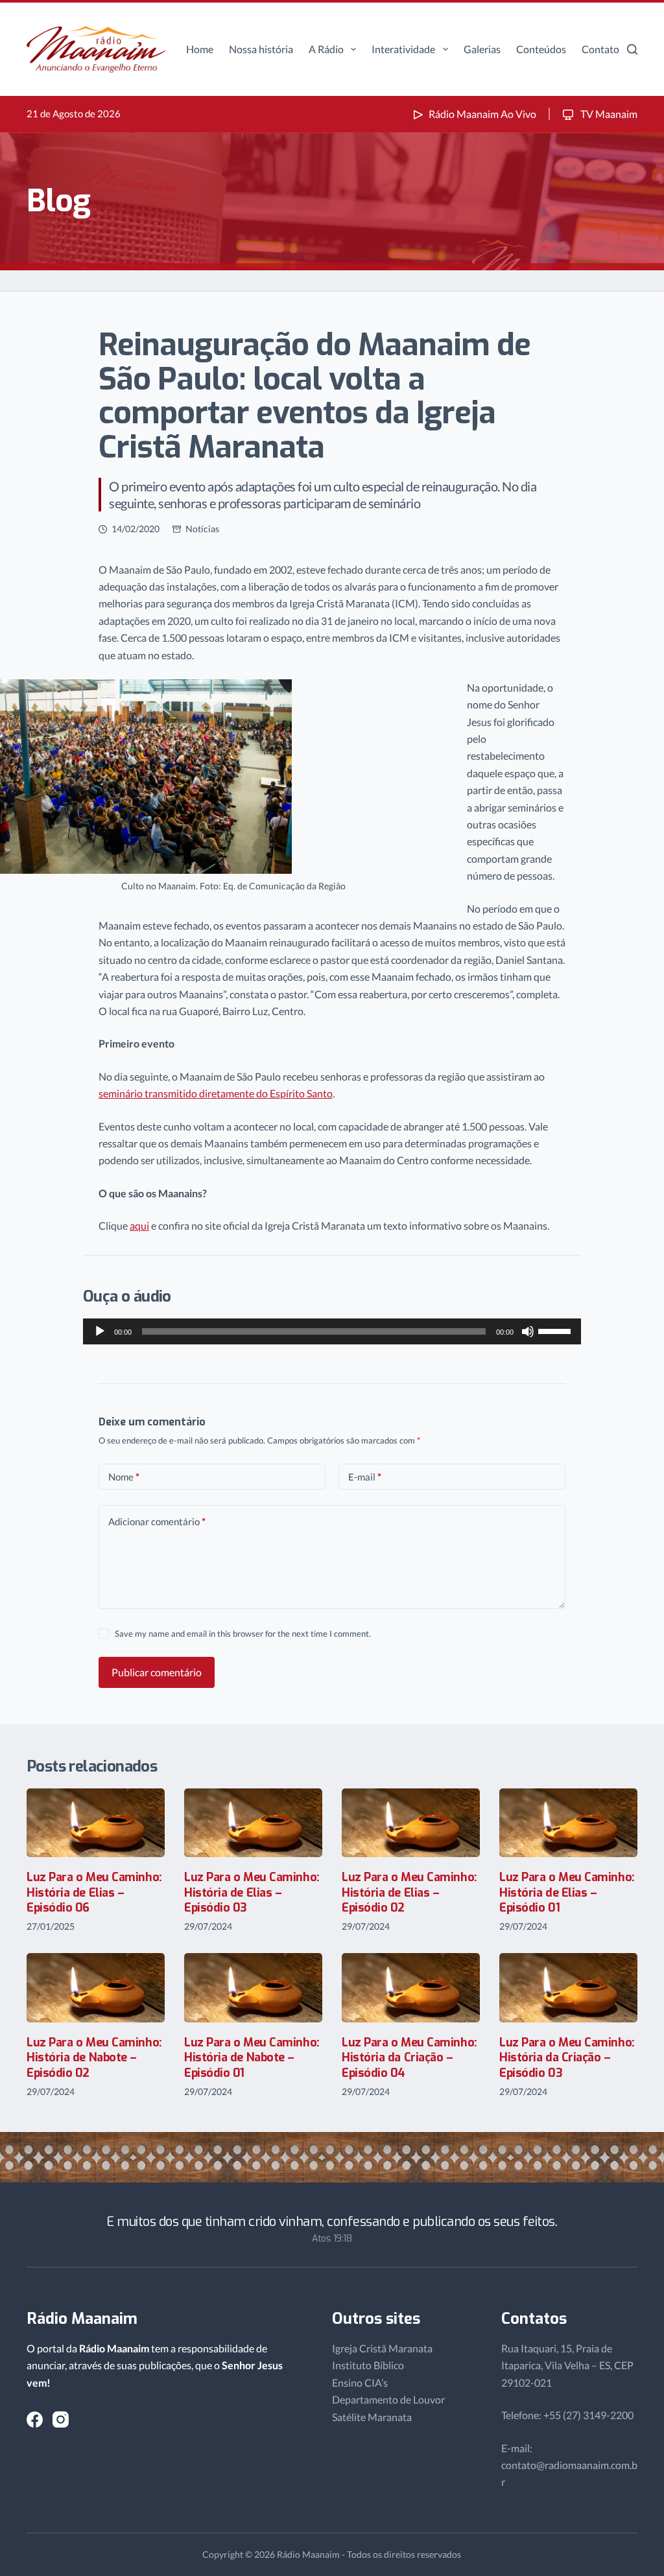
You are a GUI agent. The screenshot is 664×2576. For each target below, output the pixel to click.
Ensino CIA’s (360, 2383)
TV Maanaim (608, 114)
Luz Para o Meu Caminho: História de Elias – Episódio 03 (252, 1892)
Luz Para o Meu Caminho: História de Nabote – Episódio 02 (94, 2058)
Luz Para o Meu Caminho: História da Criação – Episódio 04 (409, 2058)
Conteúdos (541, 49)
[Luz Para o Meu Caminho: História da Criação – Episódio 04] (411, 1988)
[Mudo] (528, 1331)
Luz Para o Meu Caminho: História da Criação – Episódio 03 (567, 2058)
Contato (600, 49)
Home (200, 49)
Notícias (202, 529)
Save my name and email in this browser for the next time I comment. (243, 1633)
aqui (139, 1225)
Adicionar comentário (157, 1521)
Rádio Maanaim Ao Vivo (482, 114)
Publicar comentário (157, 1672)
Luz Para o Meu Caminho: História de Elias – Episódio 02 (409, 1892)
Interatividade (403, 49)
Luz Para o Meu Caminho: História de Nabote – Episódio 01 (252, 2058)
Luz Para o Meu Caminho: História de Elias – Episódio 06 (94, 1892)
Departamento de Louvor (388, 2399)
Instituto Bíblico (368, 2365)
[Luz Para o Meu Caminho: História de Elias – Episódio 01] (568, 1823)
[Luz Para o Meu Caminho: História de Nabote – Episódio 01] (253, 1988)
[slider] (556, 1330)
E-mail (365, 1477)
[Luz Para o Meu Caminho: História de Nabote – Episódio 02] (96, 1988)
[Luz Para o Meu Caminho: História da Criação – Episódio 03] (568, 1988)
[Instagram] (61, 2419)
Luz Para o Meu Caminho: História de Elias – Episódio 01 (567, 1892)
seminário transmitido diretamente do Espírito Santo (216, 1093)
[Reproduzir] (100, 1331)
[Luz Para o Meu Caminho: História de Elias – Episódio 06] (96, 1823)
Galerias (482, 49)
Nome (124, 1477)
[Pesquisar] (632, 49)
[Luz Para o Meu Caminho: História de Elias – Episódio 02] (411, 1823)
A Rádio (326, 49)
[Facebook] (35, 2419)
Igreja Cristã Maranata (382, 2348)
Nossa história (261, 49)
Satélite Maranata (372, 2417)
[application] (332, 1331)
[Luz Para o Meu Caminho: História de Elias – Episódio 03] (253, 1823)
